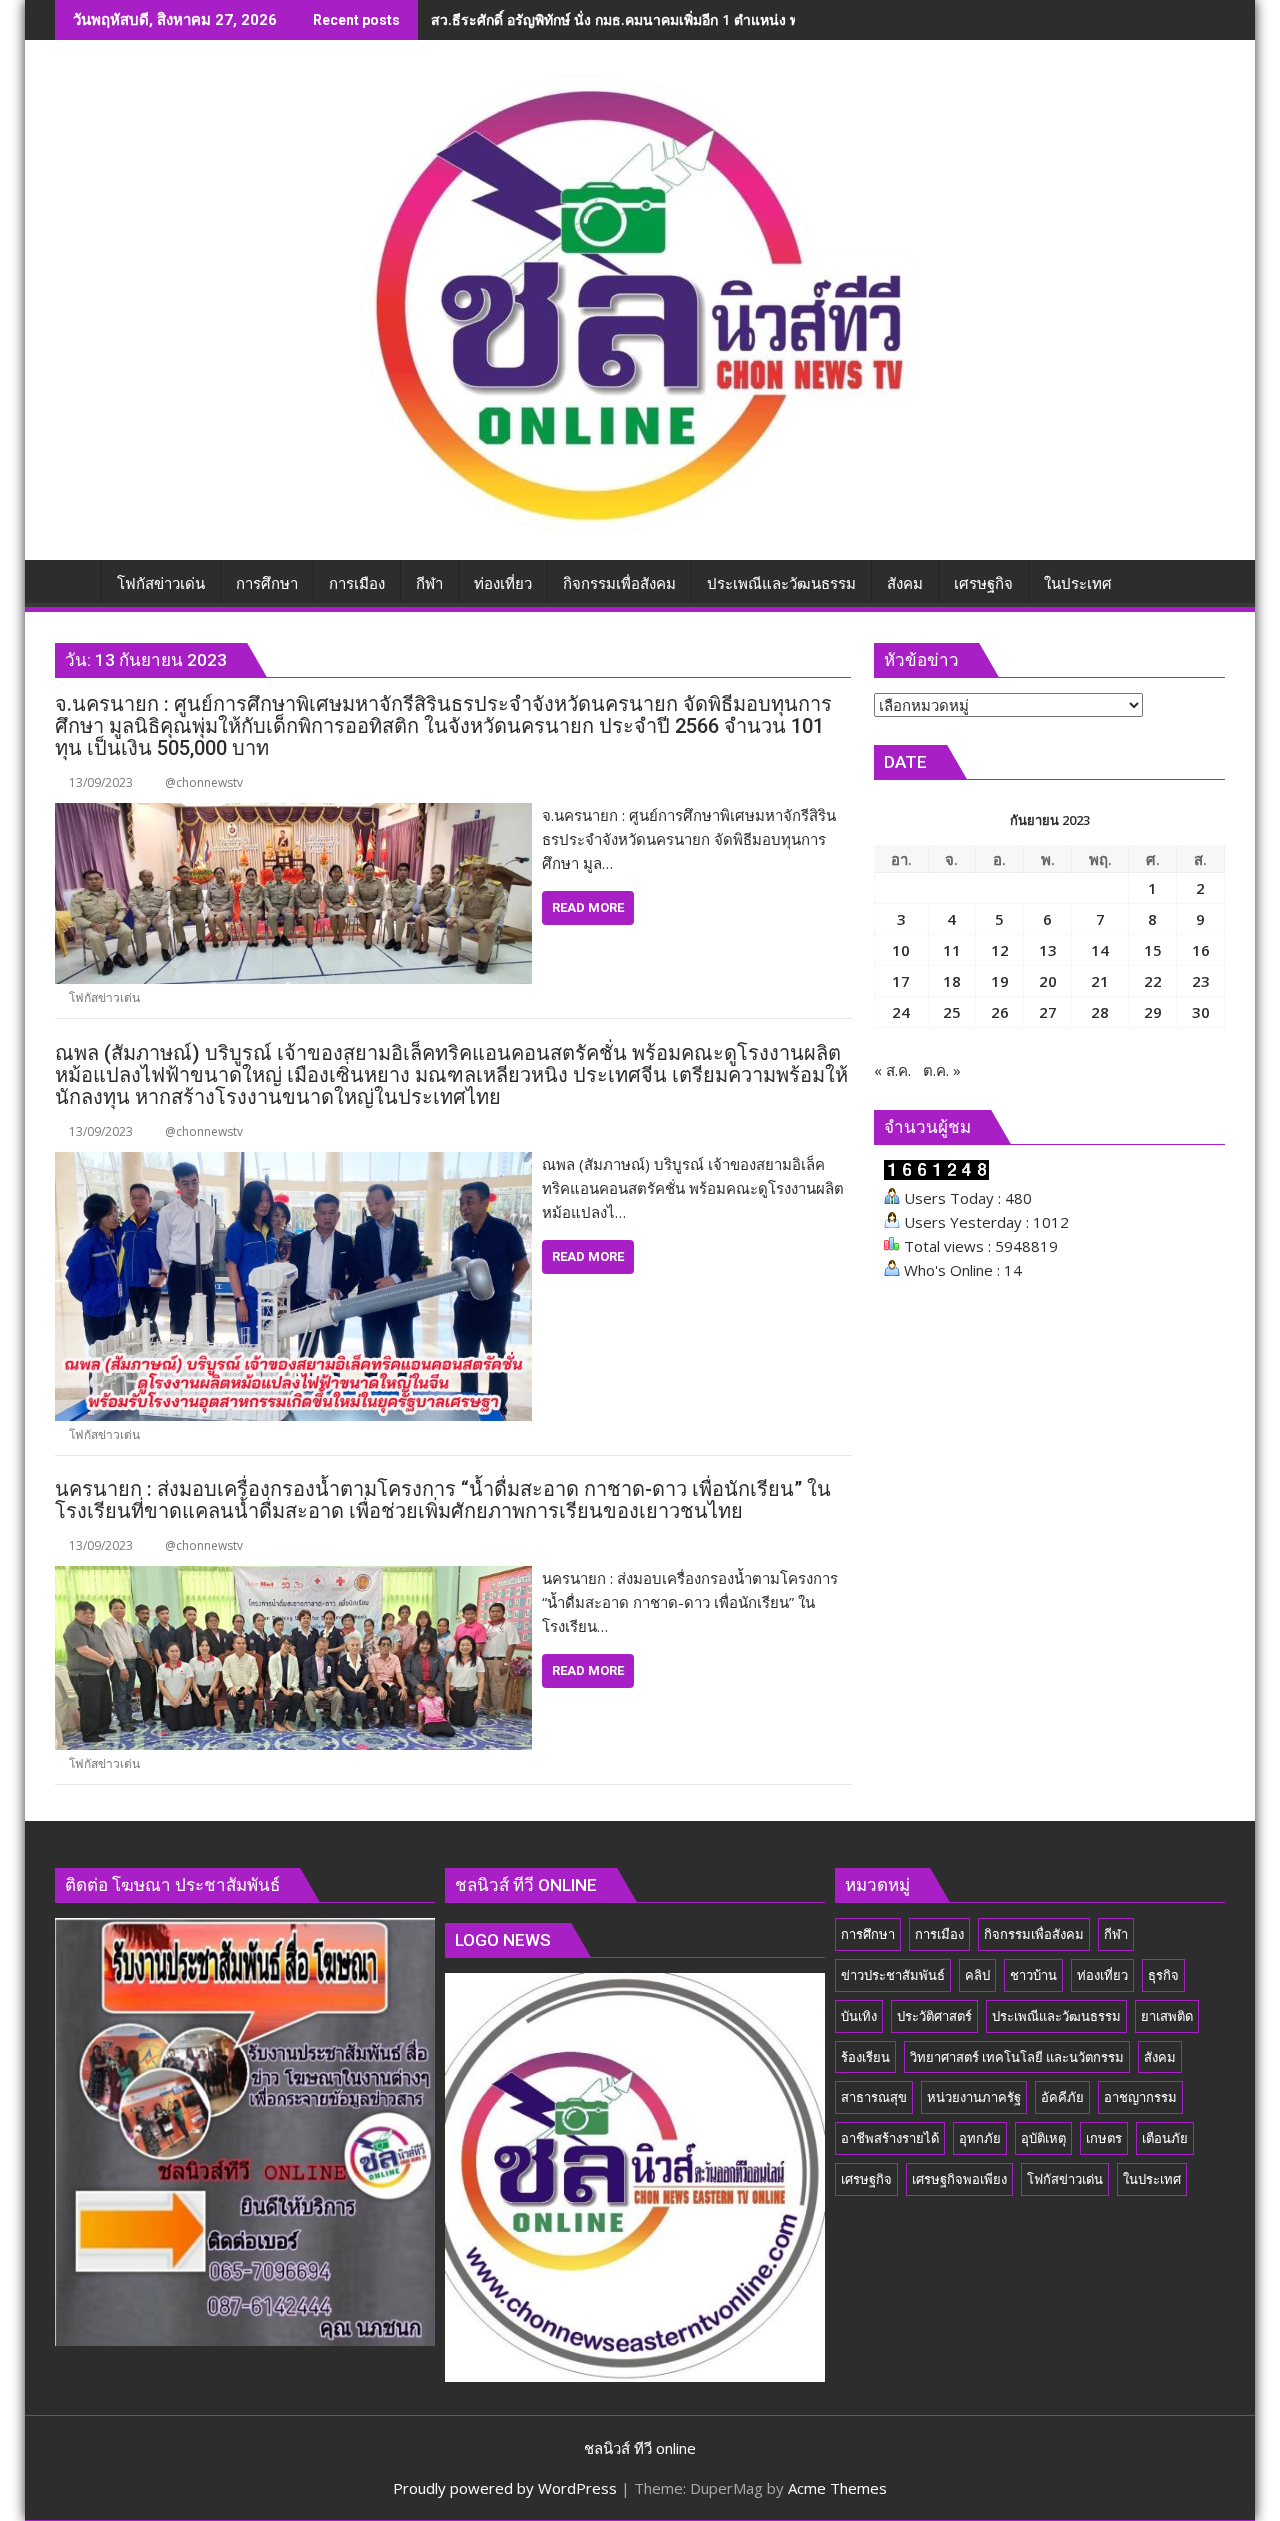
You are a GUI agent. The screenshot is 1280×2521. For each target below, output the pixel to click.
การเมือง (939, 1934)
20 (1048, 981)
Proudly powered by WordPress (505, 2488)
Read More (588, 907)
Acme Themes (837, 2488)
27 (1048, 1012)
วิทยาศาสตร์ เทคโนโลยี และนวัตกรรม (1017, 2057)
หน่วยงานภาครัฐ (974, 2097)
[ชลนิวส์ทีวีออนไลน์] (74, 580)
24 (901, 1012)
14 (1100, 950)
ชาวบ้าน (1033, 1975)
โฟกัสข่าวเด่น (104, 997)
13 (1048, 950)
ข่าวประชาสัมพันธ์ (893, 1975)
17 (901, 981)
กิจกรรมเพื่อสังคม (1034, 1934)
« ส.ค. (892, 1070)
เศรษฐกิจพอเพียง (959, 2179)
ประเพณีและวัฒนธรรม (1056, 2016)
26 (1000, 1012)
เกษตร (1104, 2138)
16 (1201, 950)
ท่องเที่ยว (1102, 1975)
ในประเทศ (1152, 2179)
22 (1153, 981)
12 (1000, 950)
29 (1153, 1012)
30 (1201, 1012)
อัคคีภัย (1062, 2097)
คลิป (977, 1975)
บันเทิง (859, 2016)
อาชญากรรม (1140, 2097)
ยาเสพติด (1167, 2016)
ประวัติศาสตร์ (934, 2016)
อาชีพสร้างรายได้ (890, 2138)
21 (1100, 981)
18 (952, 981)
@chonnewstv (204, 782)
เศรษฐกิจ (866, 2179)
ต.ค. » (942, 1070)
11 (952, 950)
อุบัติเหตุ (1043, 2138)
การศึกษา (868, 1934)
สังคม (1160, 2057)
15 (1153, 950)
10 (901, 950)
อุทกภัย (980, 2138)
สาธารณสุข (874, 2097)
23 (1201, 981)
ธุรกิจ (1163, 1975)
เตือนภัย (1165, 2138)
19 (1000, 981)
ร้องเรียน (865, 2057)
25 (952, 1012)
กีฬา (1116, 1934)
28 (1100, 1012)
